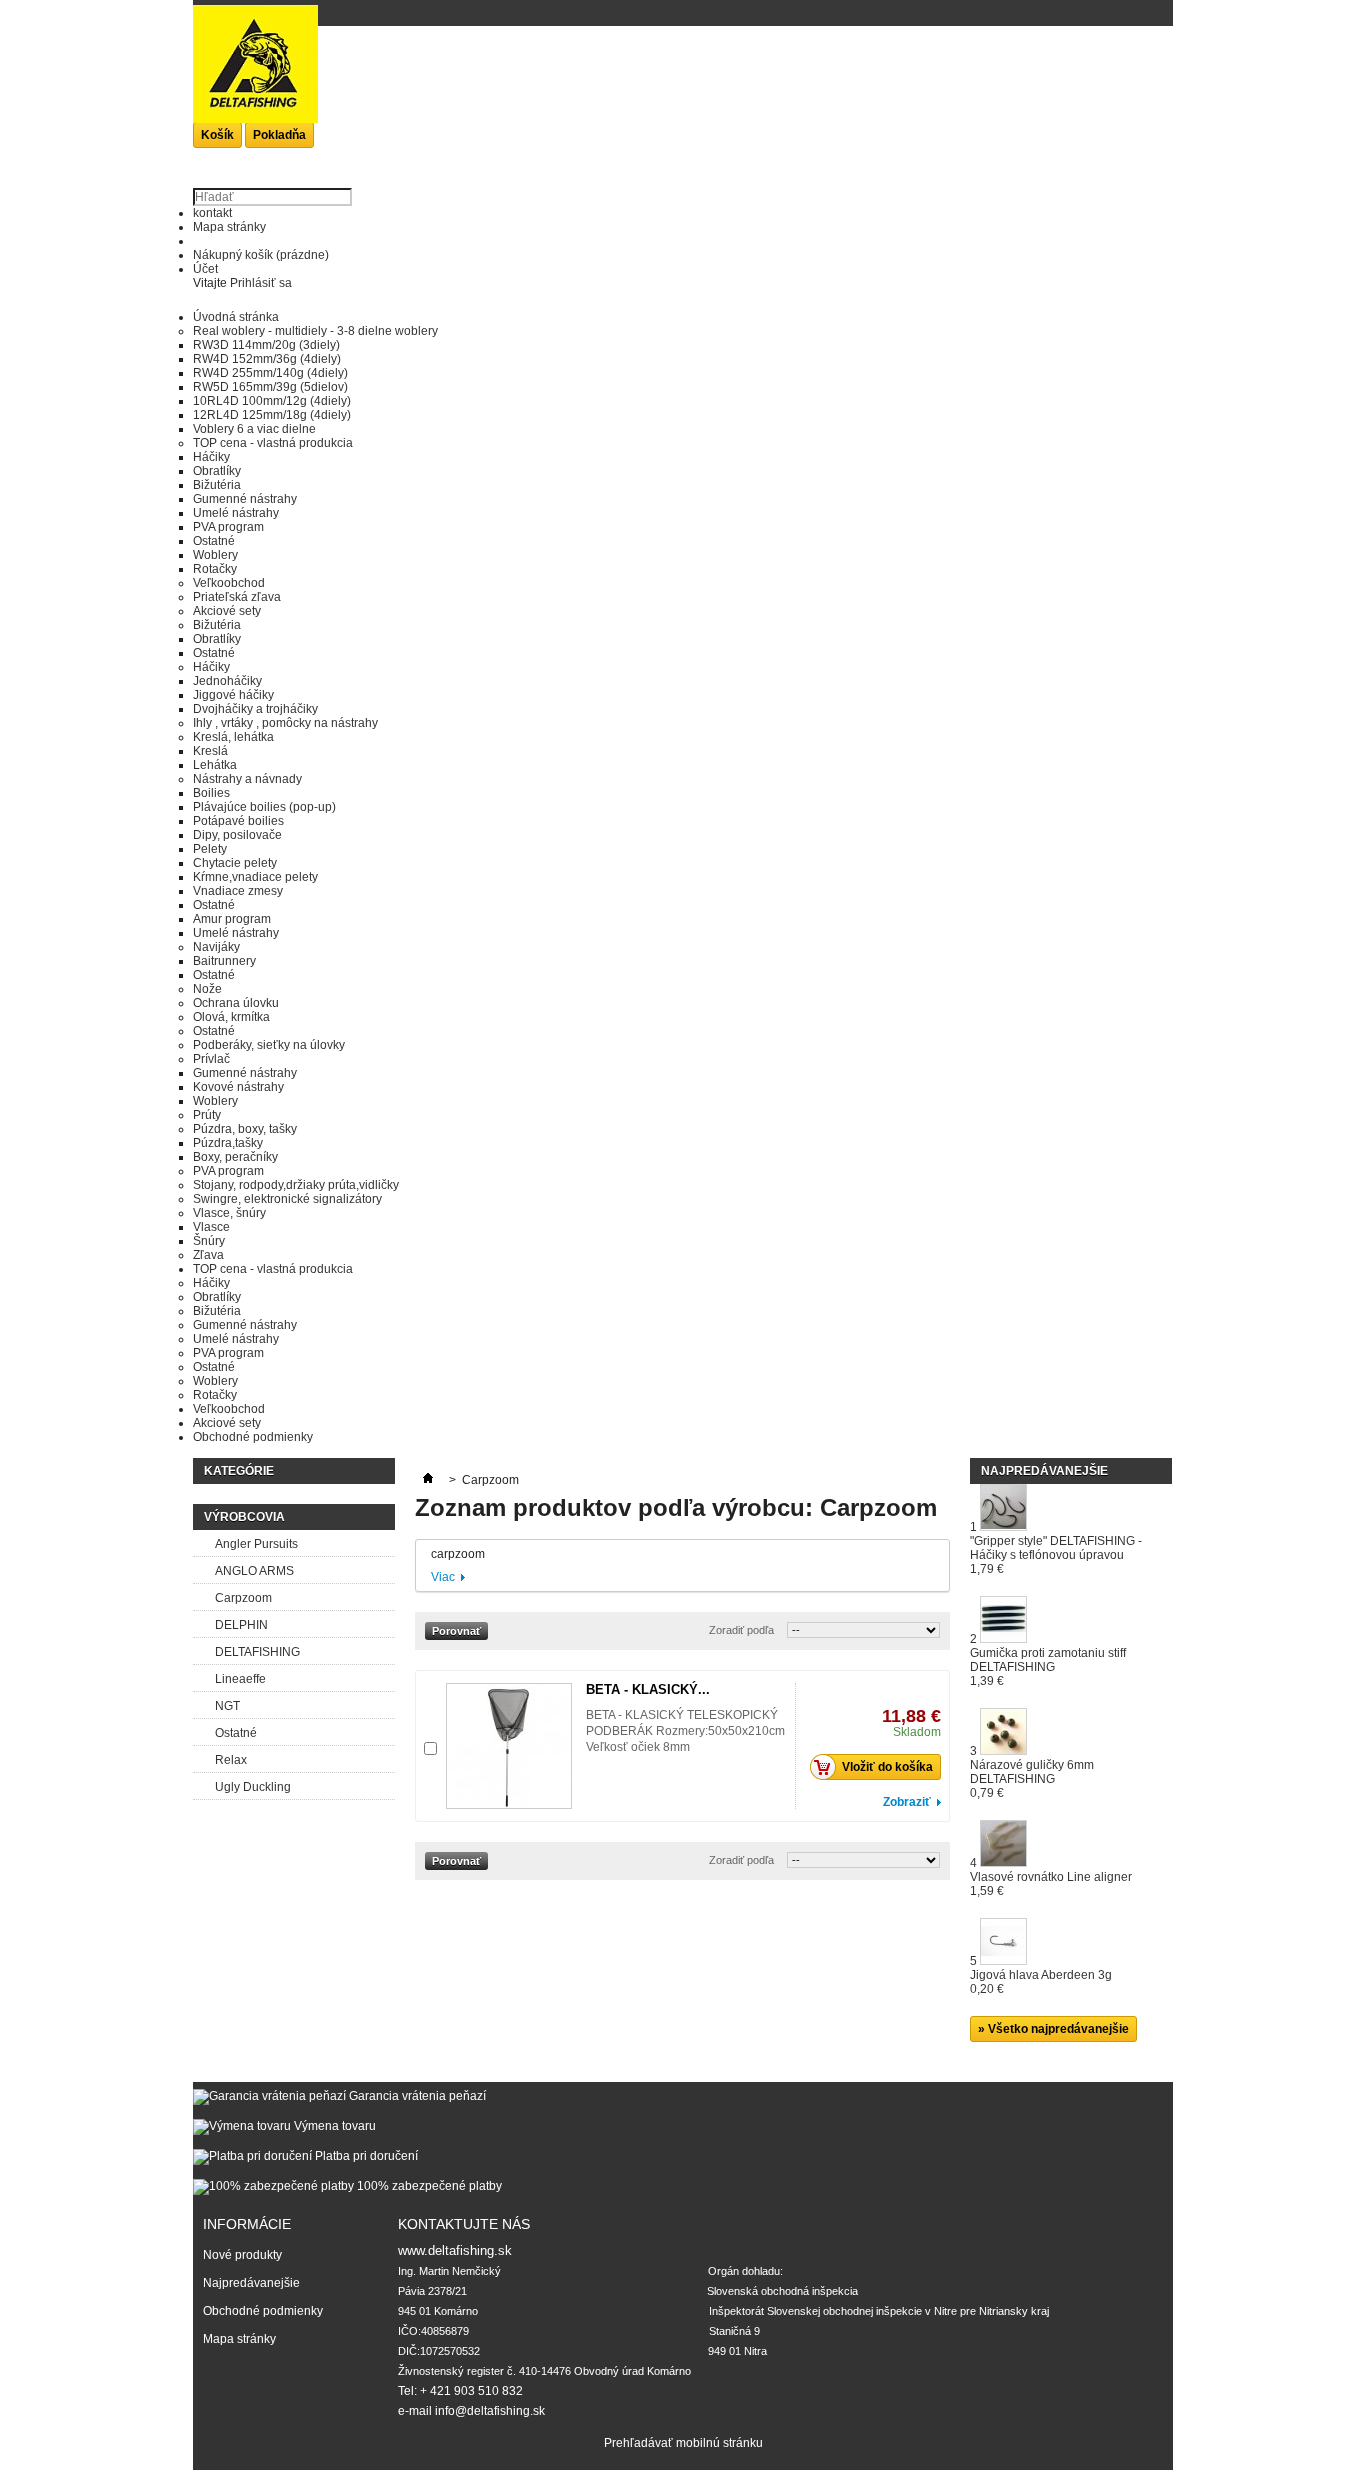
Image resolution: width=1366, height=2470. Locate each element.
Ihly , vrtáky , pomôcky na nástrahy (285, 723)
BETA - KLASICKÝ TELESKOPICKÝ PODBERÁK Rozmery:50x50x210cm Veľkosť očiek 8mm (685, 1731)
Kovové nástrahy (238, 1087)
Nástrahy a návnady (247, 779)
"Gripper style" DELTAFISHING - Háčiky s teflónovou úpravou (1056, 1555)
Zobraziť (907, 1802)
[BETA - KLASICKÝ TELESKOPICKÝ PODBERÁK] (509, 1746)
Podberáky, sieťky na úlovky (269, 1045)
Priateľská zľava (237, 597)
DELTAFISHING (257, 1652)
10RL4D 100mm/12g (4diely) (272, 401)
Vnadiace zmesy (238, 891)
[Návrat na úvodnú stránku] (428, 1480)
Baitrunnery (224, 961)
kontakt (212, 213)
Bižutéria (217, 485)
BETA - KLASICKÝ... (648, 1689)
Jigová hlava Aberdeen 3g (1041, 1982)
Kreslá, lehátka (233, 737)
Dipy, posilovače (237, 835)
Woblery (215, 555)
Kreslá (210, 751)
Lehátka (215, 765)
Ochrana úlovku (236, 1003)
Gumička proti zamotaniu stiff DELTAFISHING (1048, 1667)
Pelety (210, 849)
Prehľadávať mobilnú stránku (683, 2443)
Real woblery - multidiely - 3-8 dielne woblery (315, 331)
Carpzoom (243, 1598)
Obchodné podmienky (253, 1437)
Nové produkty (242, 2255)
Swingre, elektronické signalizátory (287, 1199)
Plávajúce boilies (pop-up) (264, 807)
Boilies (211, 793)
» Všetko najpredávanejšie (1053, 2029)
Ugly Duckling (253, 1787)
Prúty (207, 1115)
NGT (227, 1706)
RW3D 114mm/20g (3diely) (266, 345)
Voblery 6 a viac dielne (254, 429)
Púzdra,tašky (228, 1143)
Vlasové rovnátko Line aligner (1051, 1884)
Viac (443, 1577)
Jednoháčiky (227, 681)
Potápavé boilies (238, 821)
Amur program (232, 919)
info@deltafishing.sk (490, 2411)
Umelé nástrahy (236, 513)
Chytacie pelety (235, 863)
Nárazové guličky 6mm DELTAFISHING (1032, 1779)
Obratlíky (217, 471)
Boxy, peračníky (235, 1157)
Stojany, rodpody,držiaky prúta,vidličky (296, 1185)
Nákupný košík (261, 255)
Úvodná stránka (236, 317)
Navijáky (216, 947)
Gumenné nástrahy (245, 499)
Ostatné (214, 541)
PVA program (228, 527)
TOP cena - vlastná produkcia (273, 443)
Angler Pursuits (256, 1544)
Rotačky (215, 569)
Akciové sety (227, 611)
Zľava (208, 1255)
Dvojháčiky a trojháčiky (255, 709)
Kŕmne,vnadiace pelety (255, 877)
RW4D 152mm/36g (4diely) (267, 359)
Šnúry (209, 1241)
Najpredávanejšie (1044, 1471)
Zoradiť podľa (741, 1630)
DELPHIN (241, 1625)
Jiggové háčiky (233, 695)
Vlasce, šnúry (229, 1213)
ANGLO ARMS (254, 1571)
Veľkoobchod (229, 583)
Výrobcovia (244, 1517)
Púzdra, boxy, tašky (245, 1129)
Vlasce (211, 1227)
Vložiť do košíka (887, 1767)
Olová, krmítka (231, 1017)
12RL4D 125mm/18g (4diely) (272, 415)
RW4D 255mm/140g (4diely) (270, 373)
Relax (231, 1760)
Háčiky (211, 457)
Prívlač (211, 1059)
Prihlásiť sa (261, 283)
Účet (205, 269)
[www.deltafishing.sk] (255, 75)
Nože (207, 989)
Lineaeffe (240, 1679)
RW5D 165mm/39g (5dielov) (270, 387)
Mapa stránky (229, 227)
